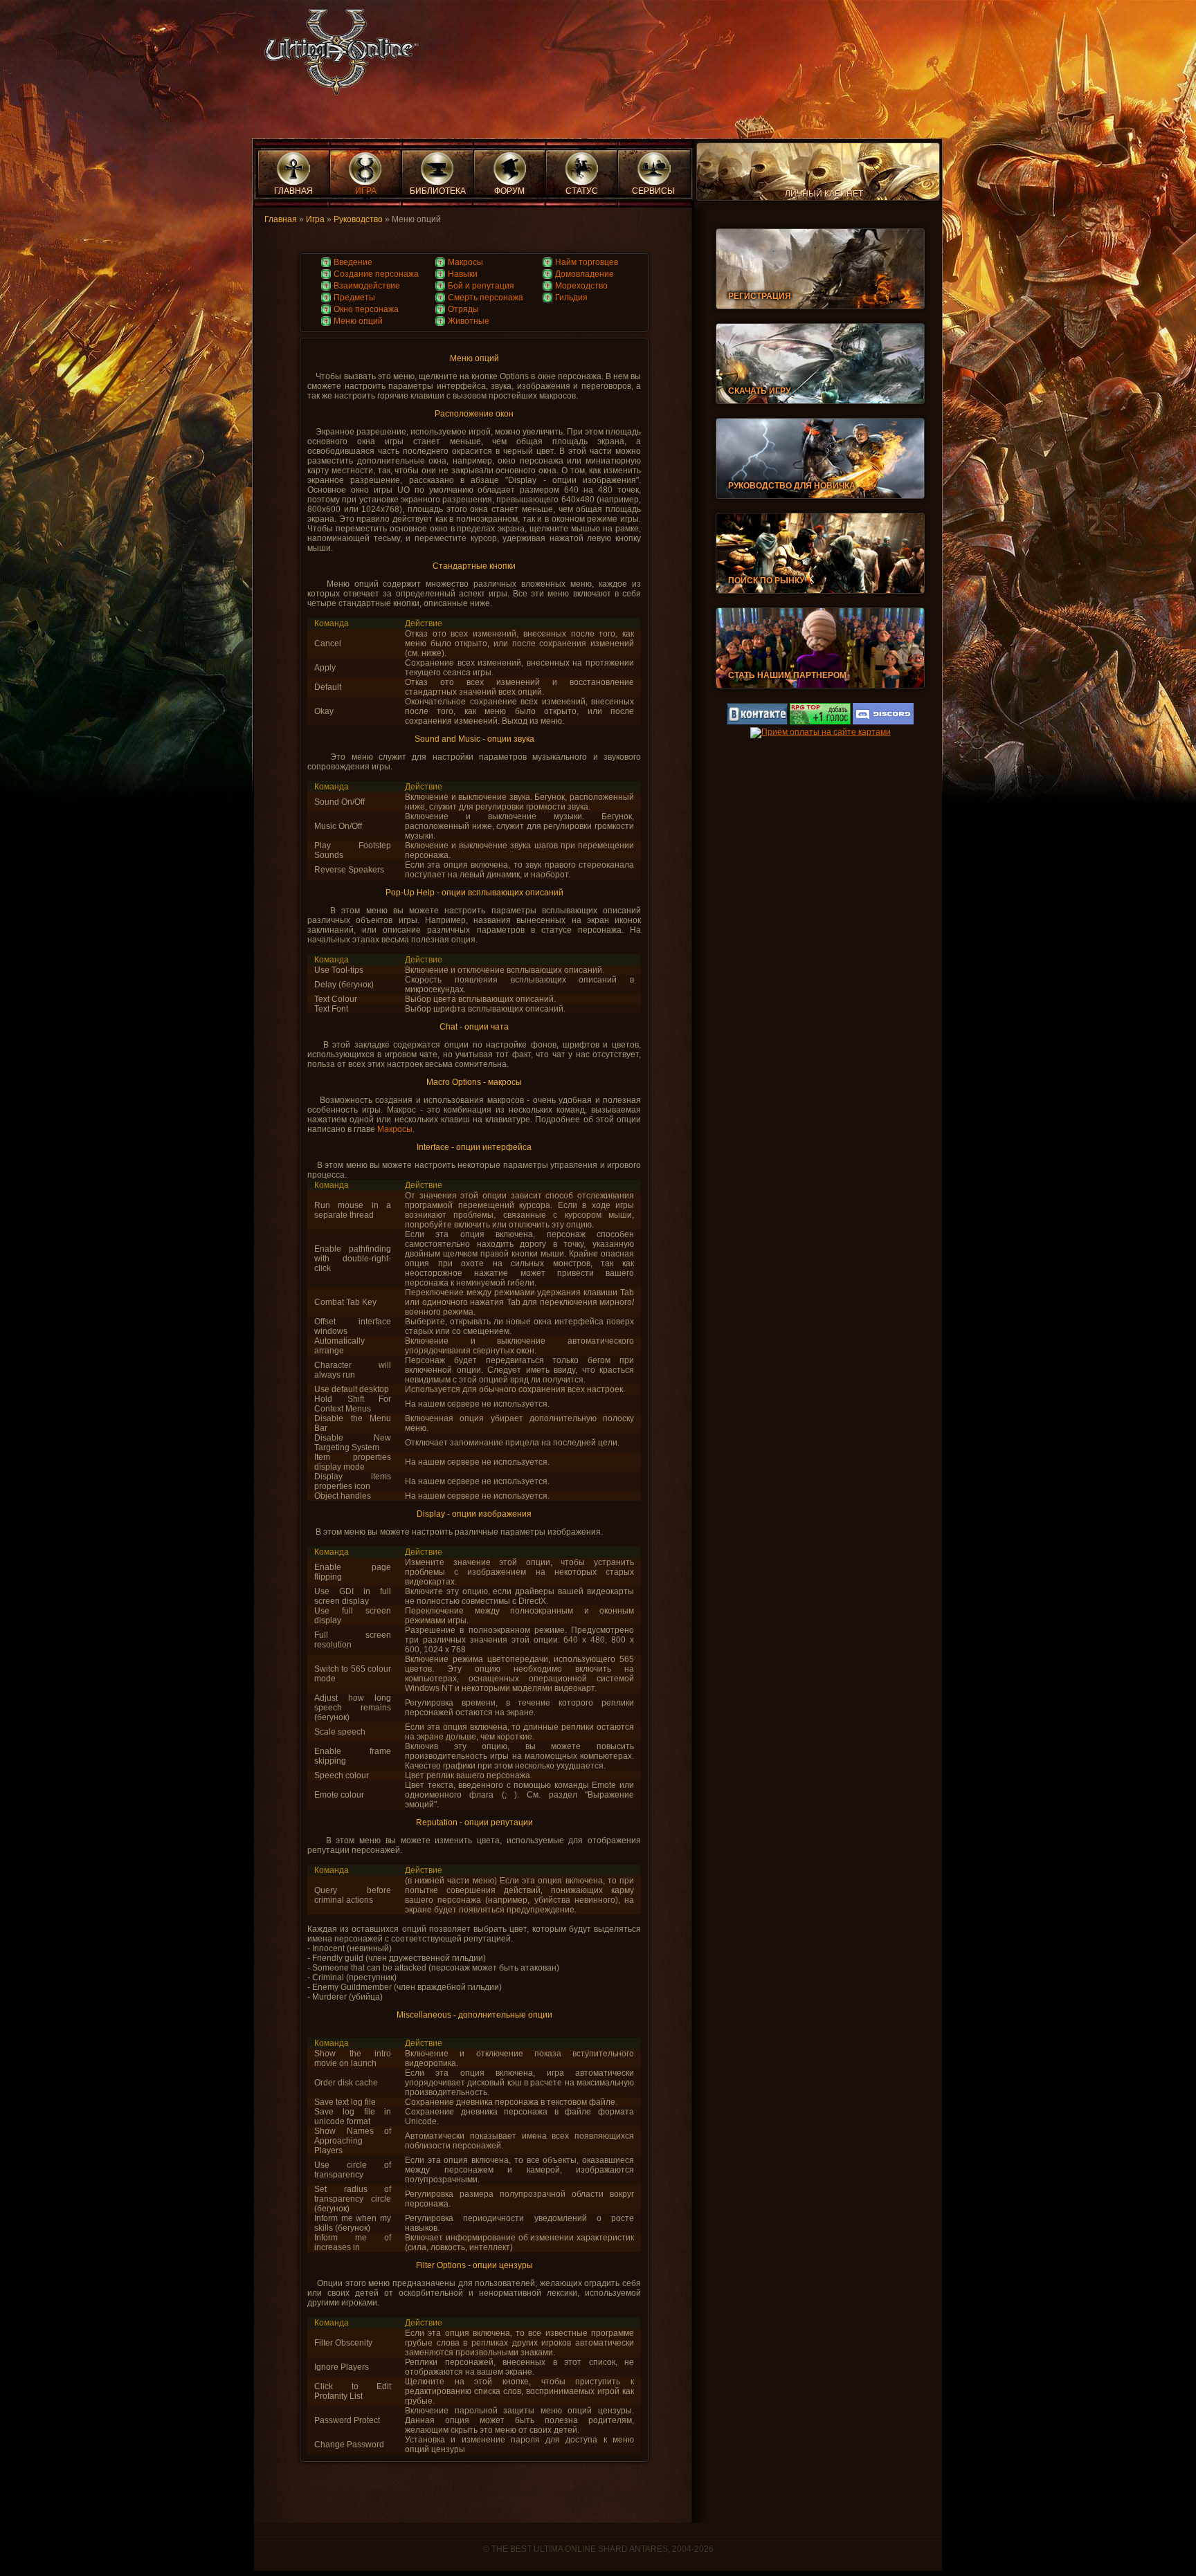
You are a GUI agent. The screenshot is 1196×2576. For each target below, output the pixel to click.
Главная (281, 219)
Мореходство (581, 286)
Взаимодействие (367, 286)
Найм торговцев (587, 262)
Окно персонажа (366, 309)
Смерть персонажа (486, 298)
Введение (353, 262)
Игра (315, 219)
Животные (469, 321)
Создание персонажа (376, 274)
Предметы (354, 298)
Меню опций (358, 321)
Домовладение (585, 274)
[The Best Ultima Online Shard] (337, 56)
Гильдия (571, 298)
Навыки (463, 274)
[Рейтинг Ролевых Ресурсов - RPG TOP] (820, 722)
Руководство (358, 219)
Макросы (465, 262)
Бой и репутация (481, 286)
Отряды (463, 309)
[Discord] (883, 722)
